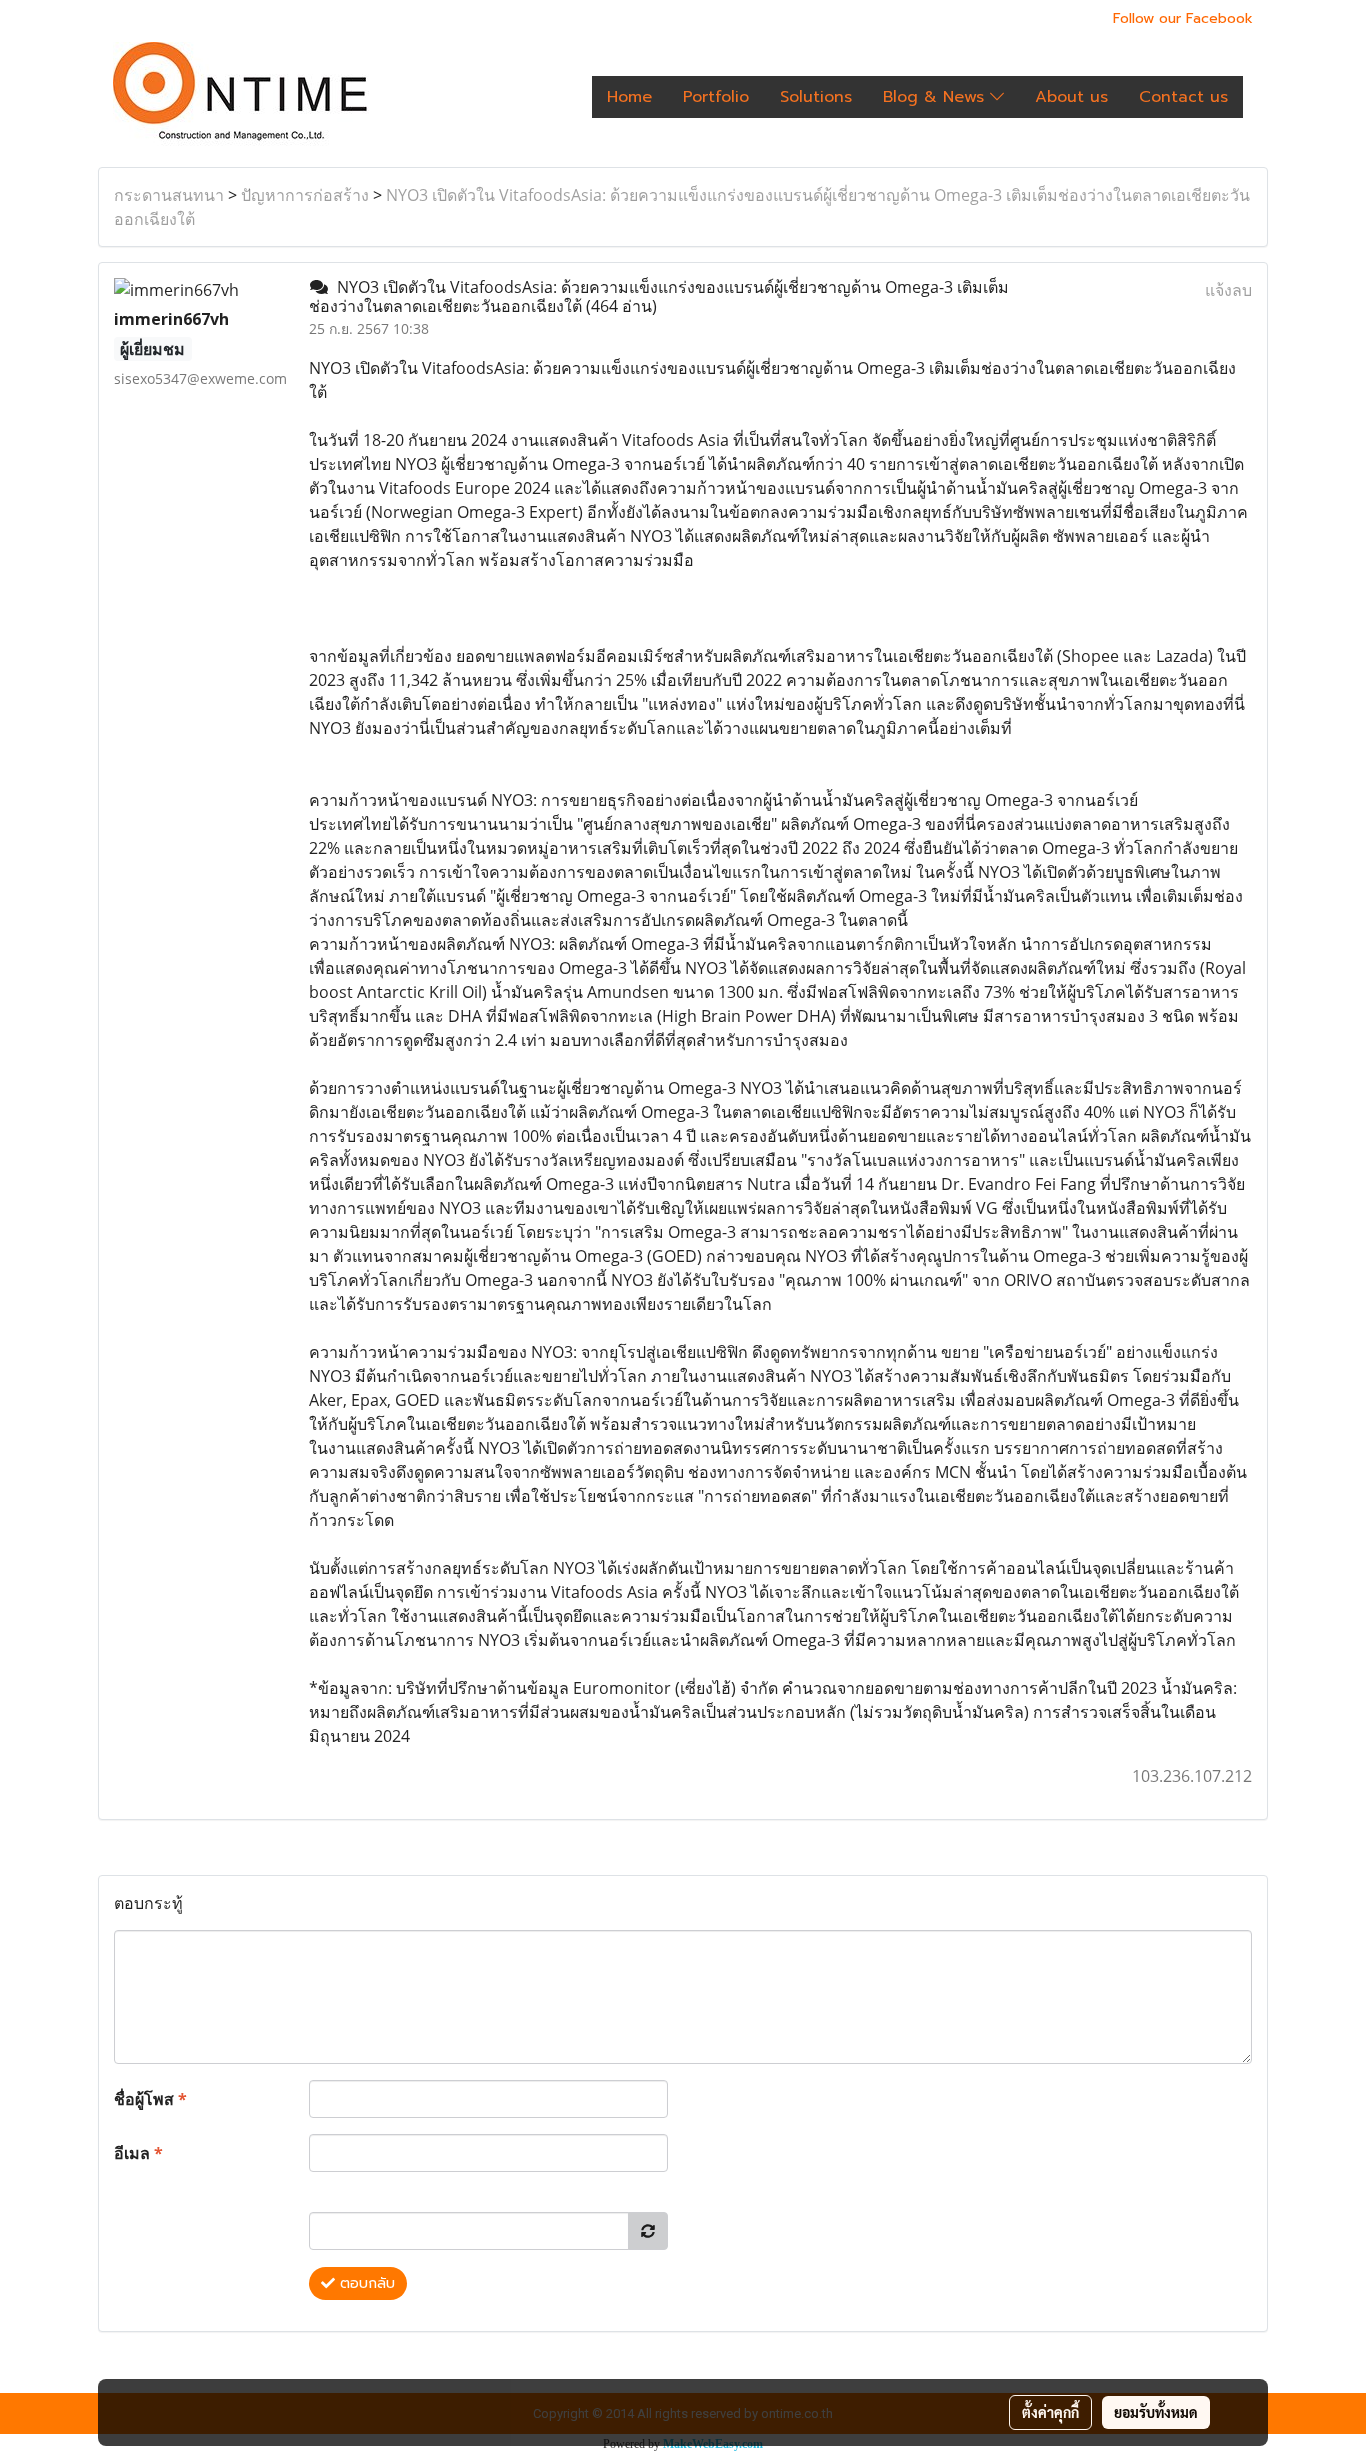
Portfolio (716, 97)
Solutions (816, 97)
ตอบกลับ (365, 2283)
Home (629, 97)
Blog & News (936, 97)
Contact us (1183, 97)
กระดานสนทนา (169, 195)
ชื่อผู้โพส (150, 2099)
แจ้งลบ (1228, 290)
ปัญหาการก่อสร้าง (305, 195)
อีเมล (138, 2153)
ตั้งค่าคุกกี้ (1050, 2412)
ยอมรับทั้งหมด (1156, 2412)
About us (1071, 97)
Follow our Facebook (1183, 18)
